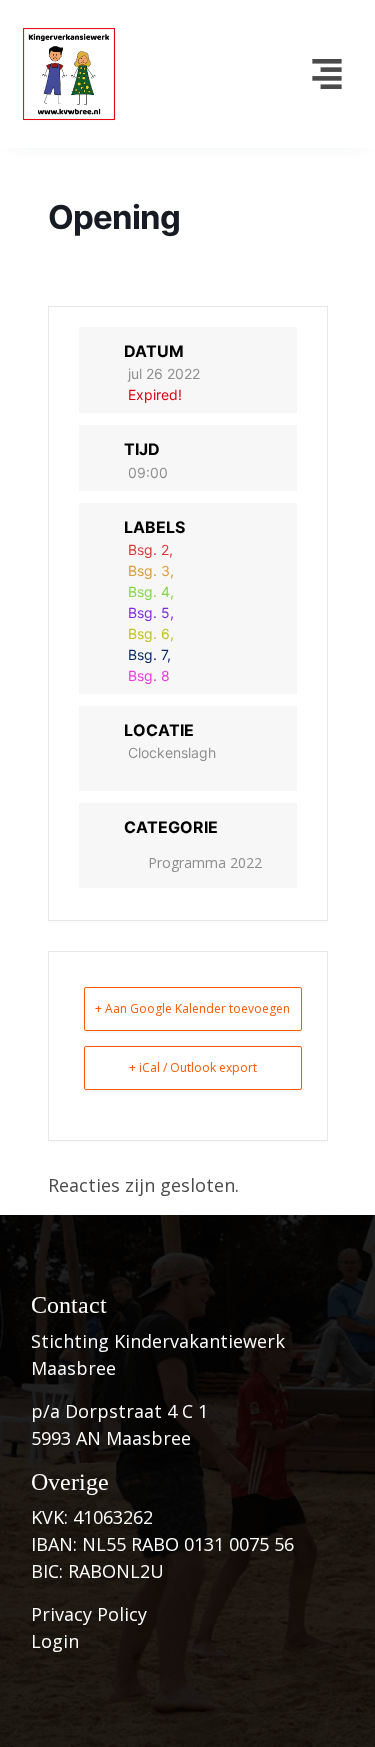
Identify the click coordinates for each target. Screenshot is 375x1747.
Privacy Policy (89, 1614)
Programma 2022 (205, 862)
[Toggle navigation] (326, 73)
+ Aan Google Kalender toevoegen (192, 1008)
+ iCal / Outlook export (193, 1067)
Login (55, 1641)
